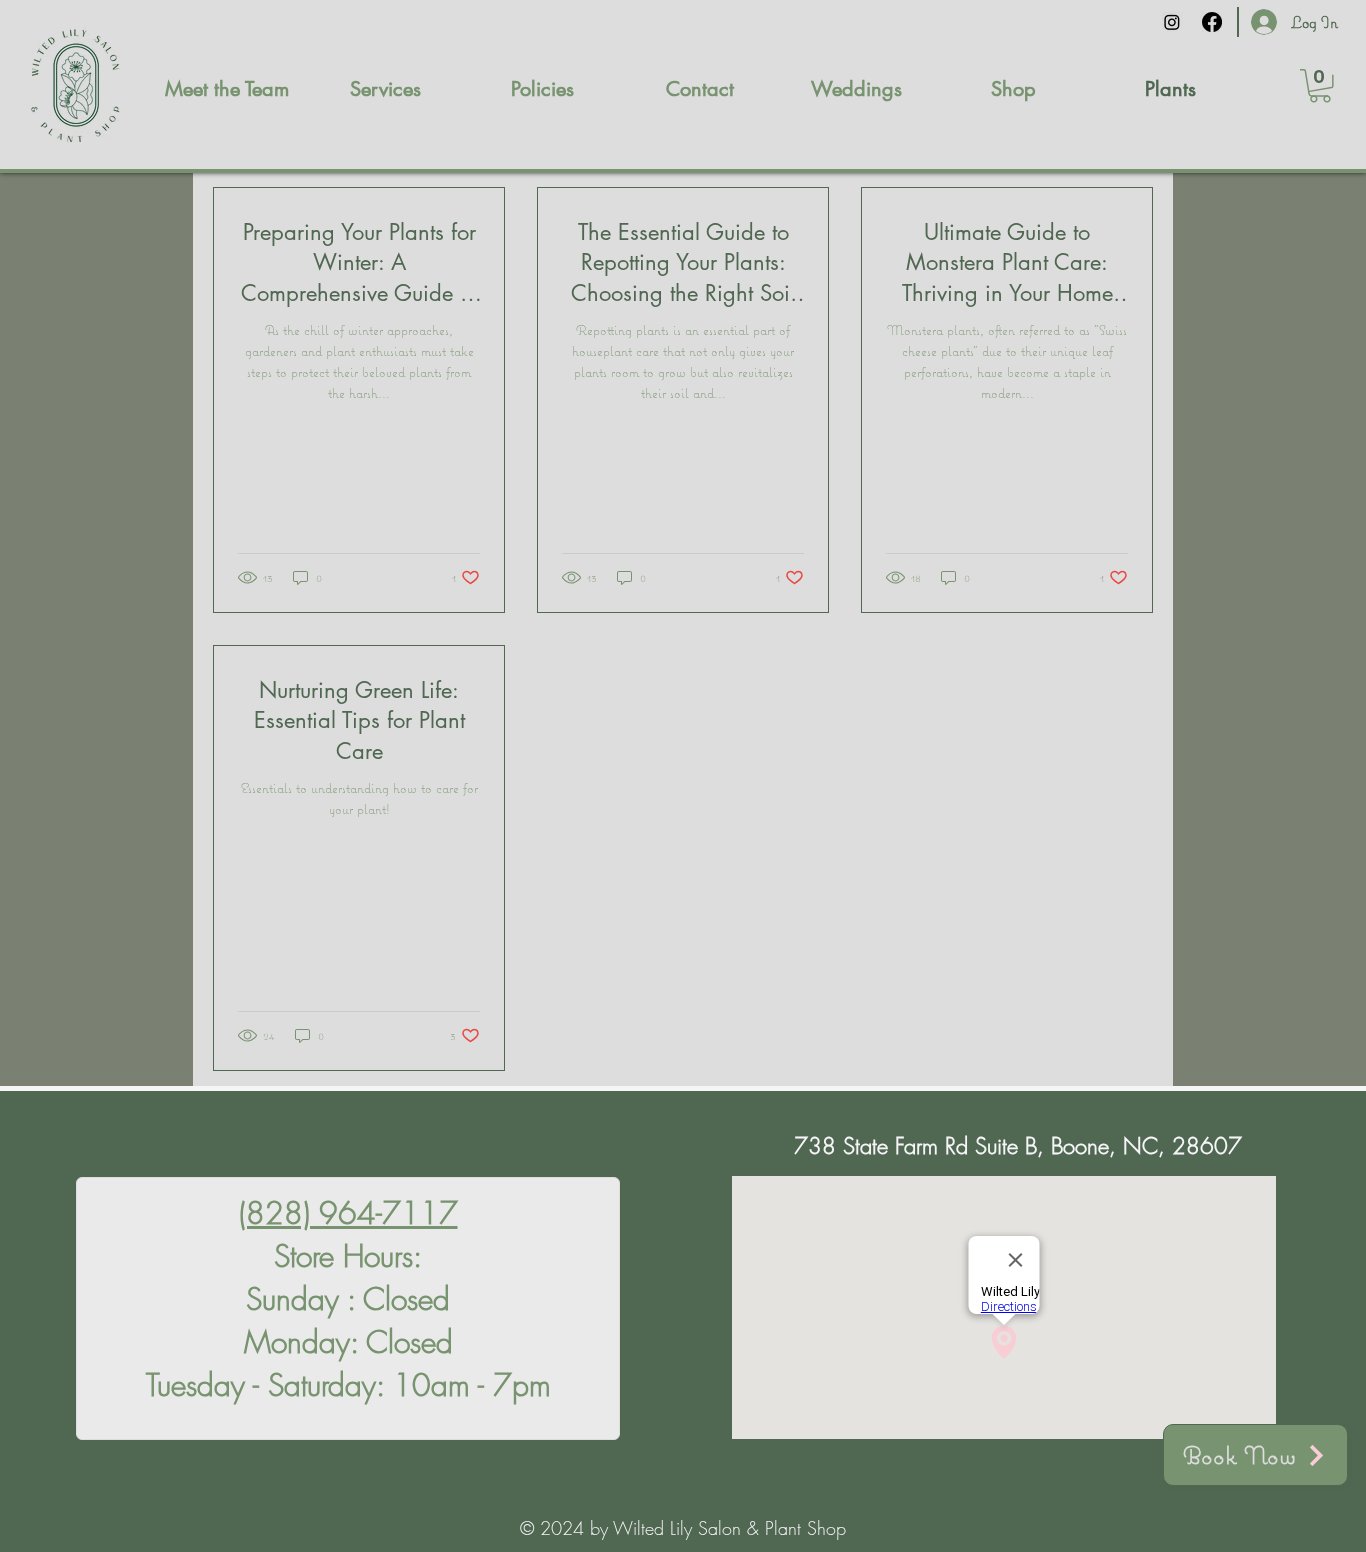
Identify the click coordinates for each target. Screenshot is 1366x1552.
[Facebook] (1212, 22)
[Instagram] (1172, 22)
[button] (1320, 86)
